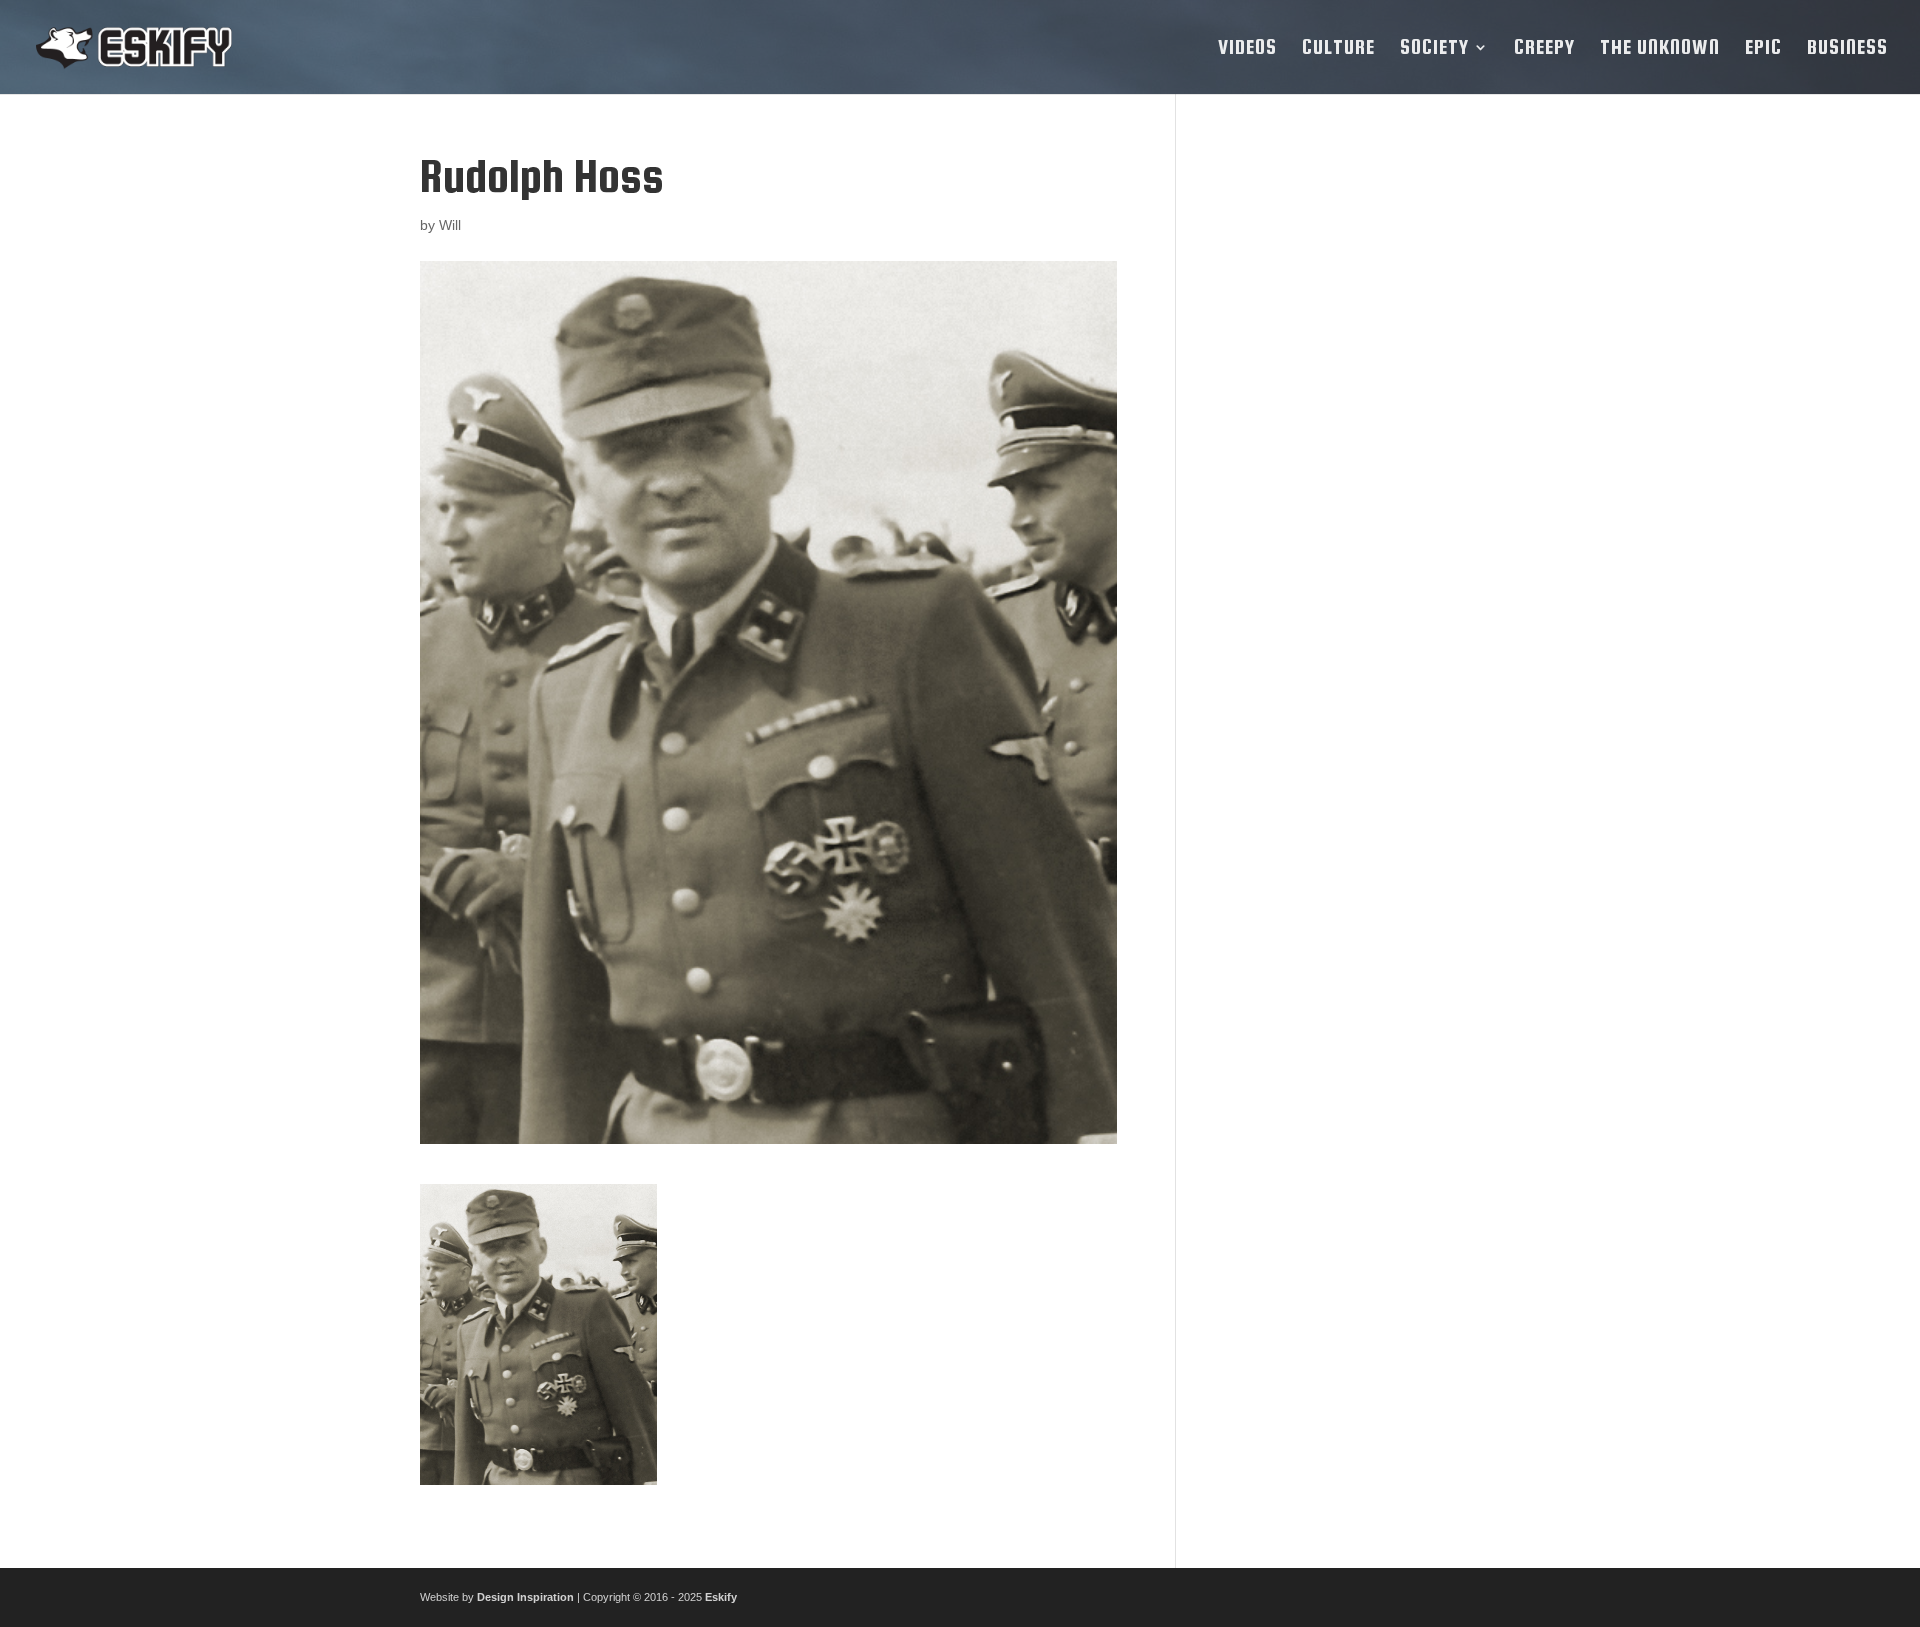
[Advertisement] (1353, 451)
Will (450, 225)
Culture (1338, 49)
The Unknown (1660, 49)
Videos (1247, 49)
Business (1847, 49)
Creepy (1544, 49)
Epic (1763, 49)
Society (1434, 49)
